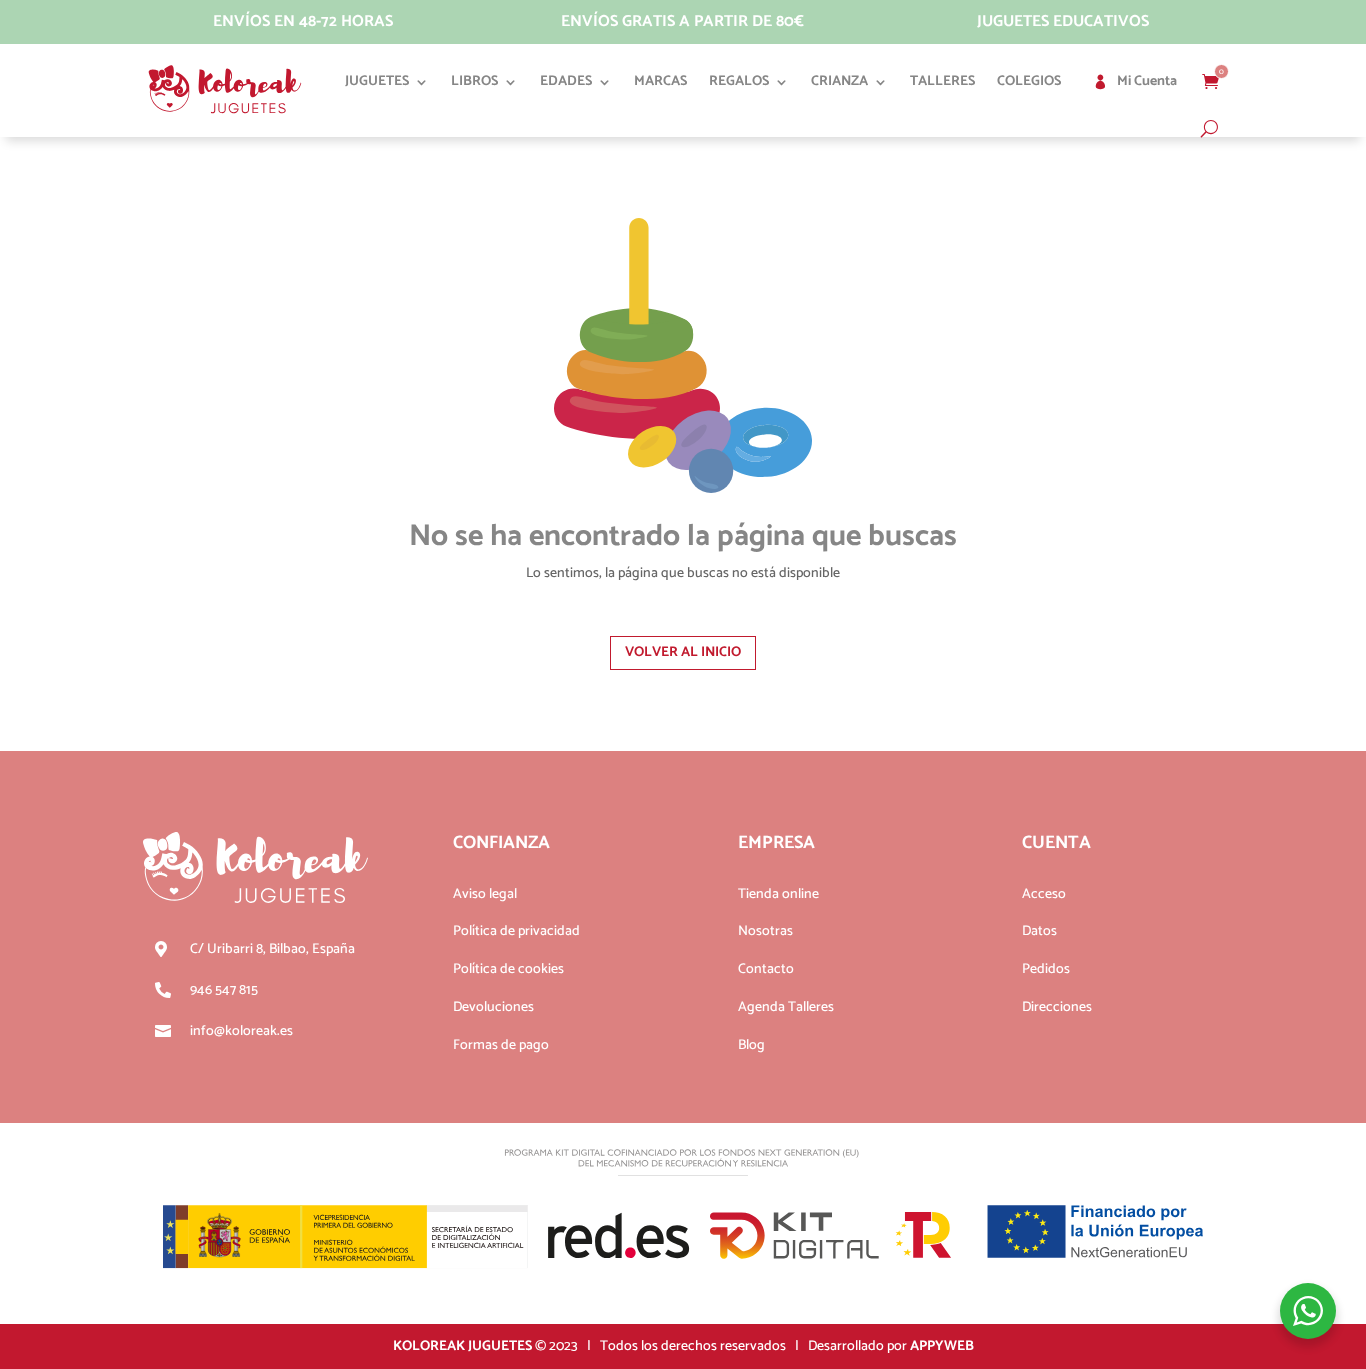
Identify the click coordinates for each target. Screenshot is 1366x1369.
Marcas (660, 81)
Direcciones (1057, 1007)
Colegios (1029, 81)
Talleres (942, 81)
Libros (474, 81)
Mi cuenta (1147, 81)
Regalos (739, 81)
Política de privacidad (516, 931)
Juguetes (377, 81)
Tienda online (778, 894)
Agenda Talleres (786, 1007)
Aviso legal (485, 894)
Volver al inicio (683, 652)
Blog (751, 1045)
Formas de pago (501, 1045)
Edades (566, 81)
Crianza (839, 81)
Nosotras (765, 931)
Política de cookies (508, 969)
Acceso (1044, 894)
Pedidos (1046, 969)
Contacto (766, 969)
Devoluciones (493, 1007)
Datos (1039, 931)
